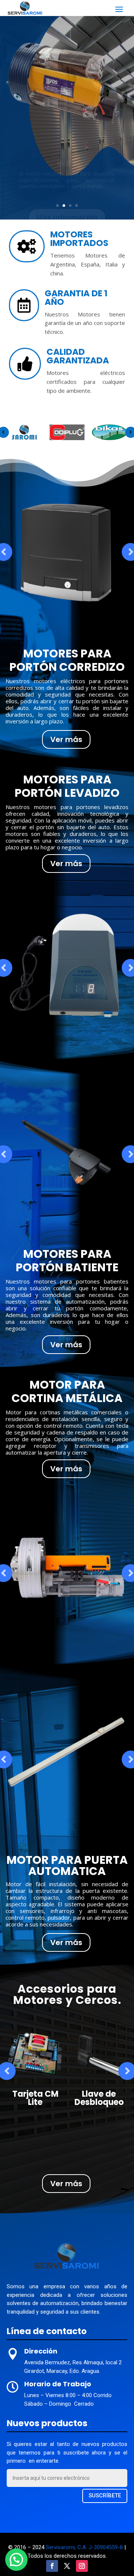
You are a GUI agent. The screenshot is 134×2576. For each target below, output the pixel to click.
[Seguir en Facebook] (52, 2566)
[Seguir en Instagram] (82, 2566)
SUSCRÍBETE (105, 2495)
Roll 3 (67, 156)
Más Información (67, 210)
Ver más (66, 739)
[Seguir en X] (67, 2566)
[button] (16, 2560)
